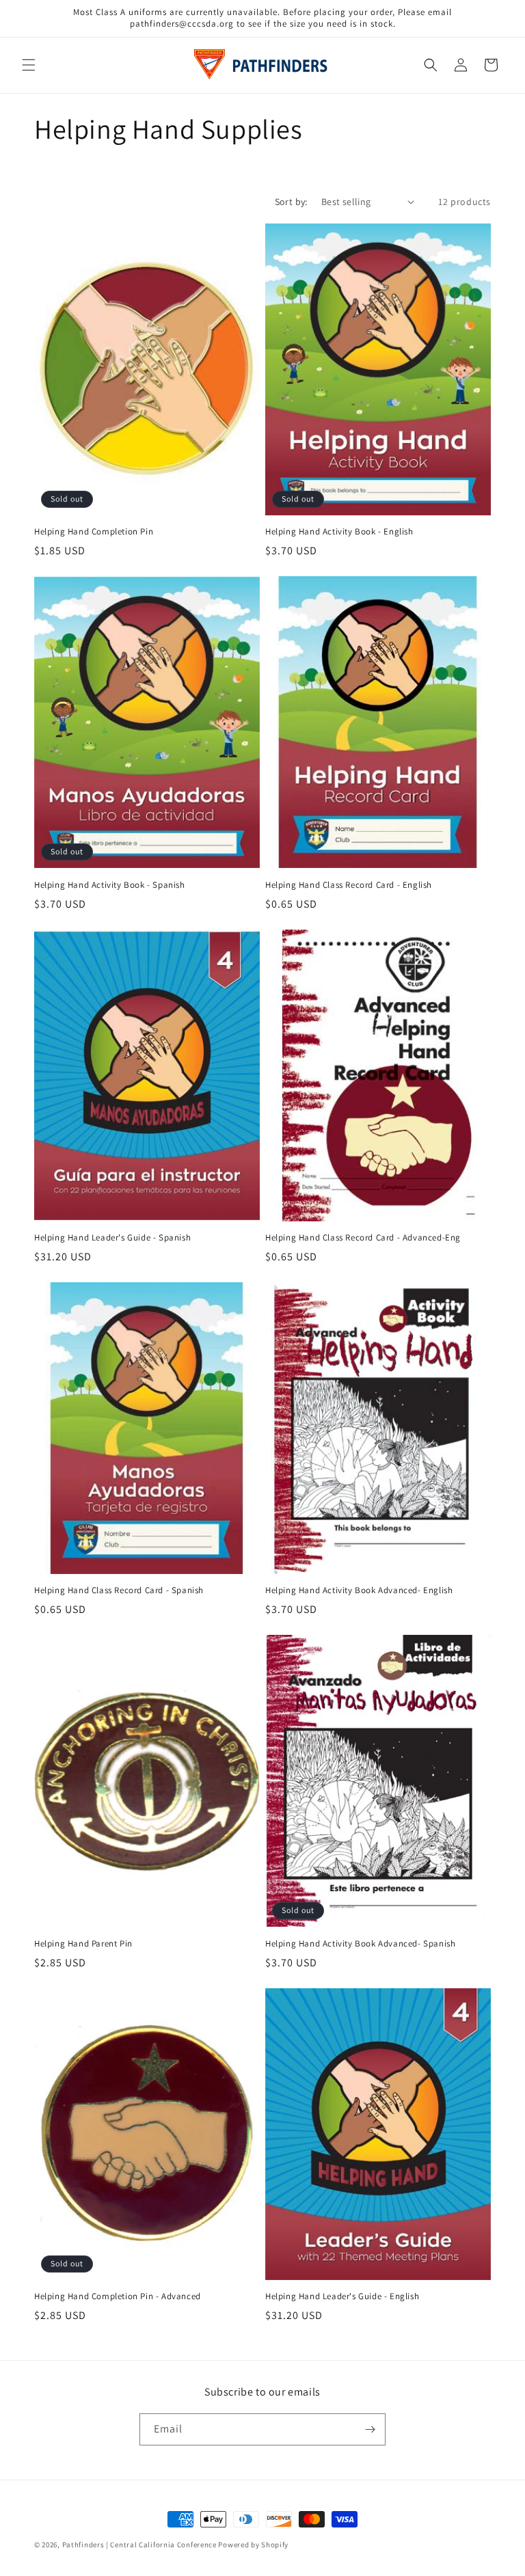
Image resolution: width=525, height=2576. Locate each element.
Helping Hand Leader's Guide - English (342, 2296)
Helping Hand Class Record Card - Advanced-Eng (363, 1238)
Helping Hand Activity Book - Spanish (110, 885)
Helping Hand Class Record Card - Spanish (119, 1590)
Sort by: (291, 202)
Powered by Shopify (253, 2545)
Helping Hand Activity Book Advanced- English (359, 1590)
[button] (29, 65)
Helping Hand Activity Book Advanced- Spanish (360, 1944)
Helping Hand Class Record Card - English (349, 885)
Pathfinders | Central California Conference (139, 2545)
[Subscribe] (370, 2429)
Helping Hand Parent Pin (83, 1944)
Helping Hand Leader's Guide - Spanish (112, 1238)
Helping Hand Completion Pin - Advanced (118, 2296)
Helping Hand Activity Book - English (339, 532)
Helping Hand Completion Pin (94, 532)
